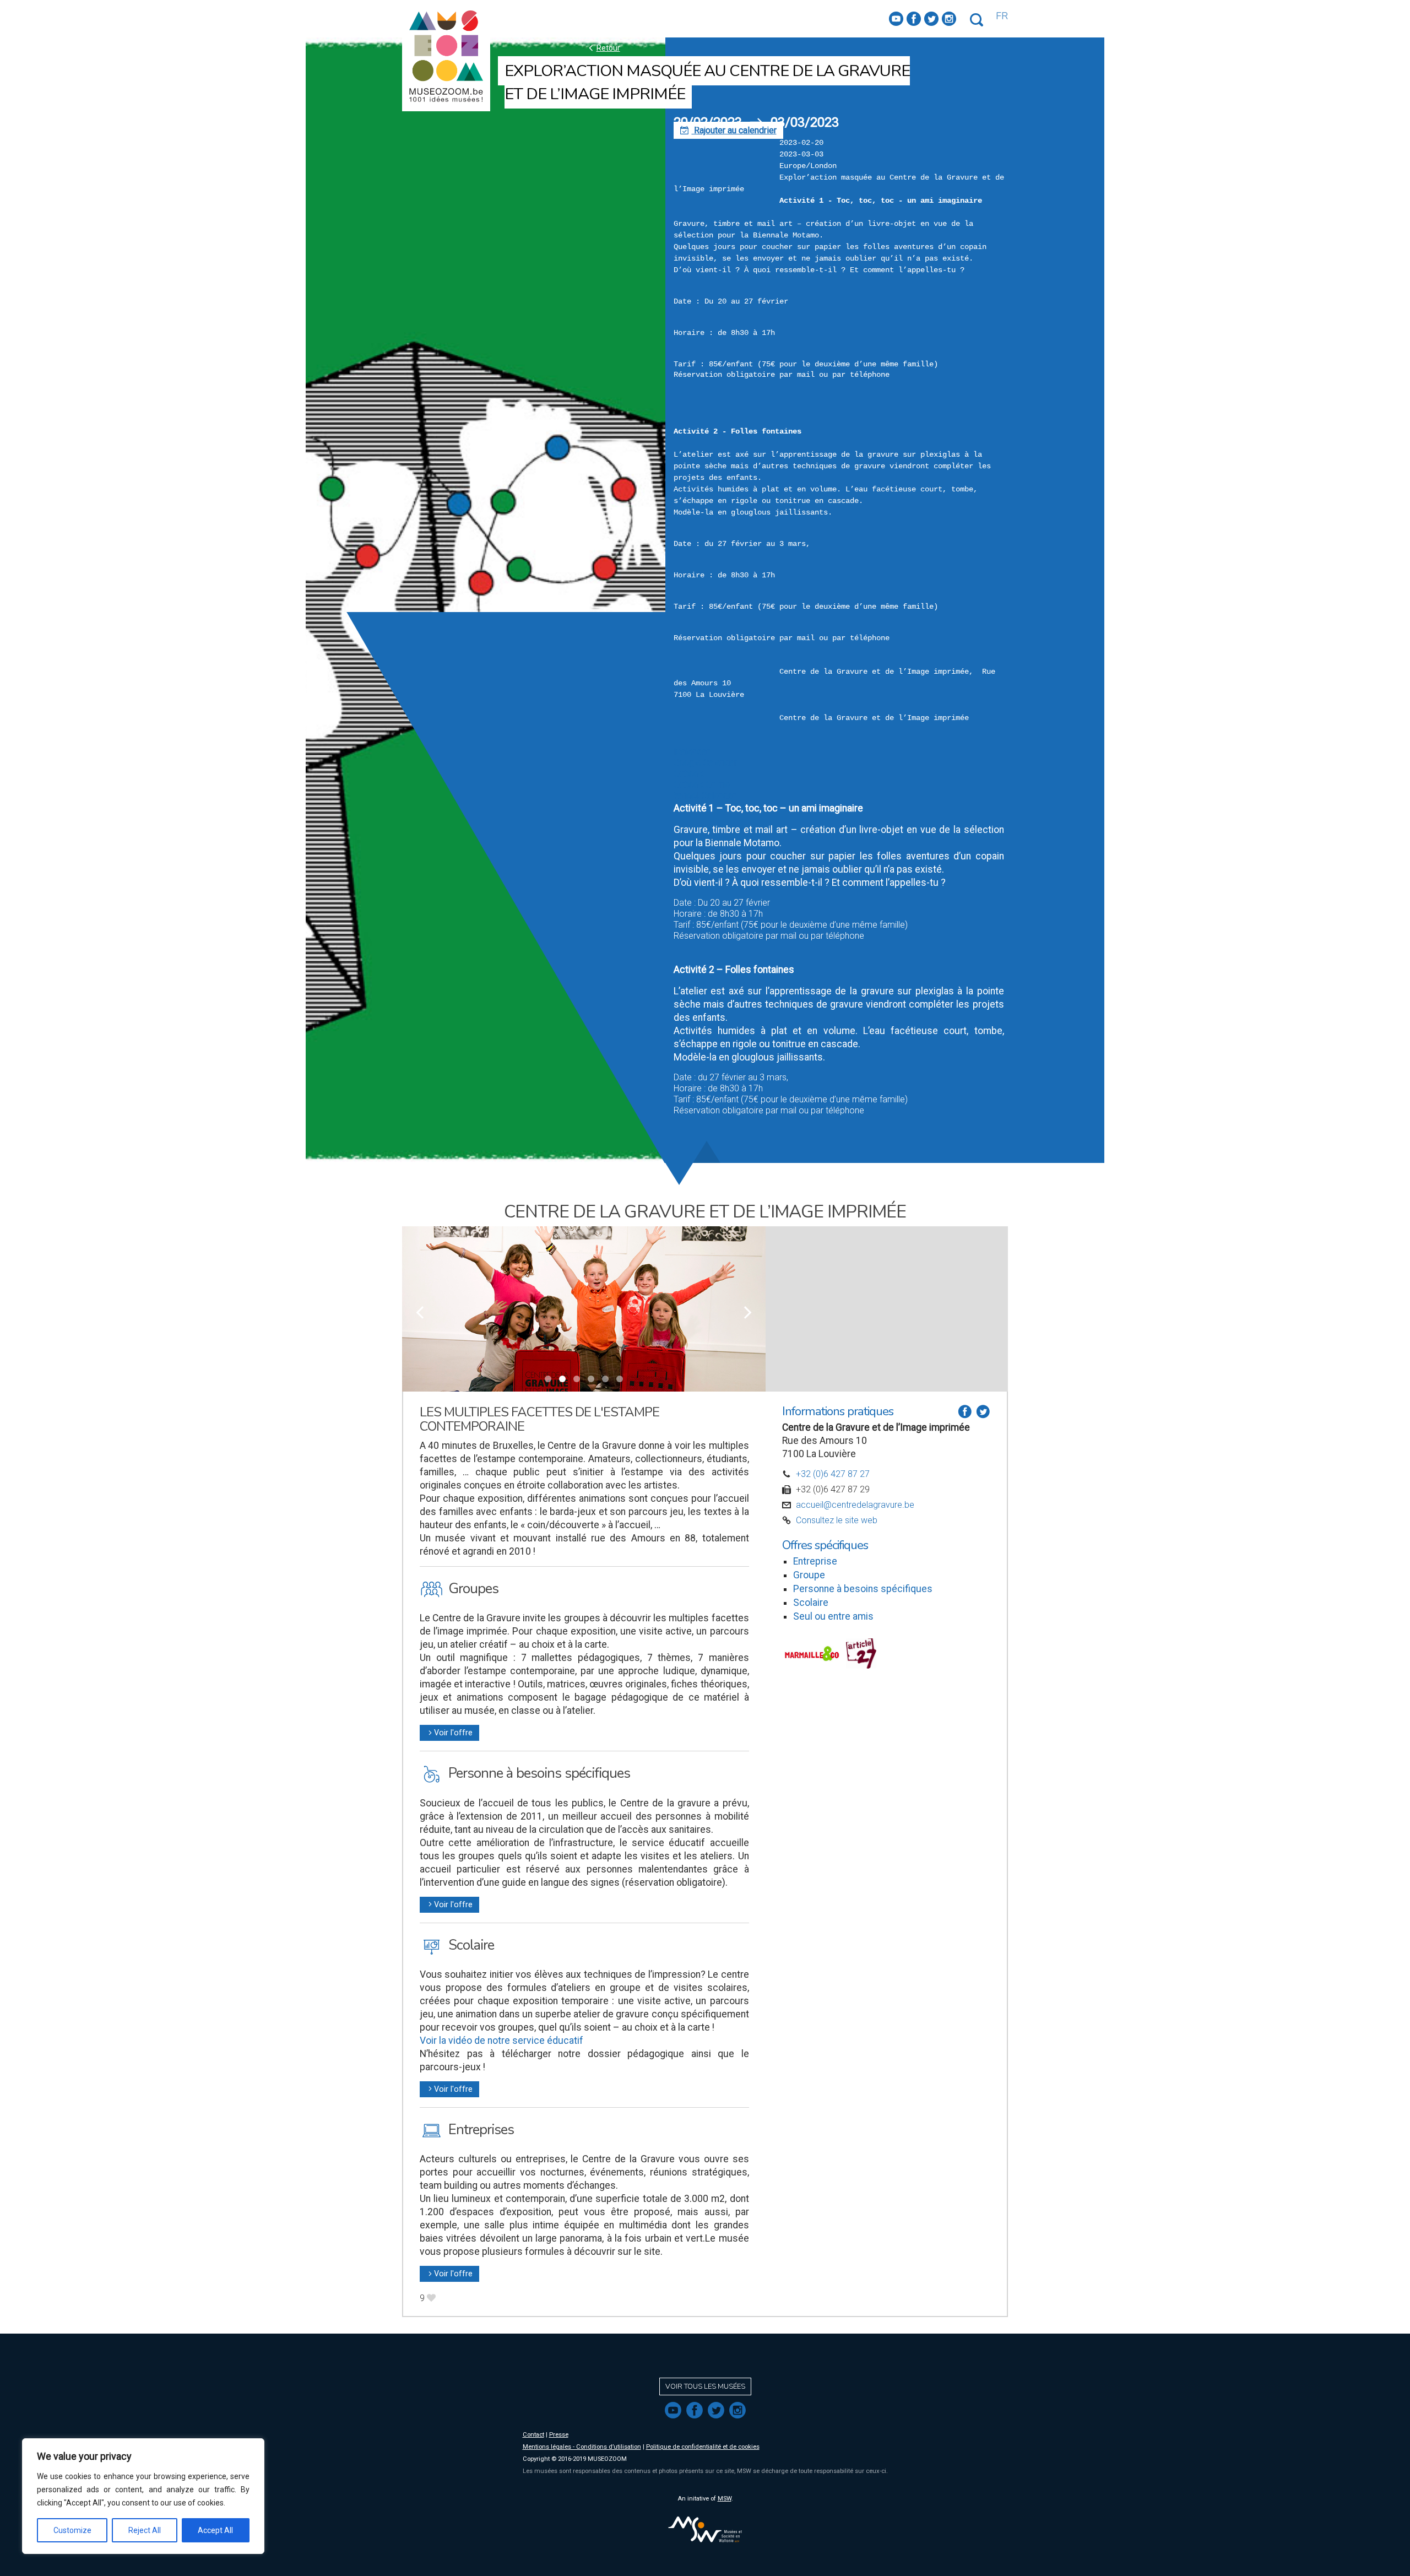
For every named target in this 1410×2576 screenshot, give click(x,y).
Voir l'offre (449, 1733)
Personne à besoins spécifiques (863, 1589)
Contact (533, 2435)
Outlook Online (702, 785)
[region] (143, 2496)
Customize (72, 2530)
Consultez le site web (837, 1520)
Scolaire (811, 1603)
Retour (603, 48)
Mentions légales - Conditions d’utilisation (582, 2447)
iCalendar (692, 752)
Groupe (809, 1575)
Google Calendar (705, 763)
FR (1002, 16)
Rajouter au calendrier (728, 130)
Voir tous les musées (705, 2386)
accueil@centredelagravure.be (855, 1505)
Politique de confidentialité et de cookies (703, 2447)
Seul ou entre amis (833, 1616)
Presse (559, 2435)
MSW (725, 2499)
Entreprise (815, 1561)
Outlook (688, 774)
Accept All (215, 2530)
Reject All (145, 2530)
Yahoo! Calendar (704, 796)
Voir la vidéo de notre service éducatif (501, 2041)
